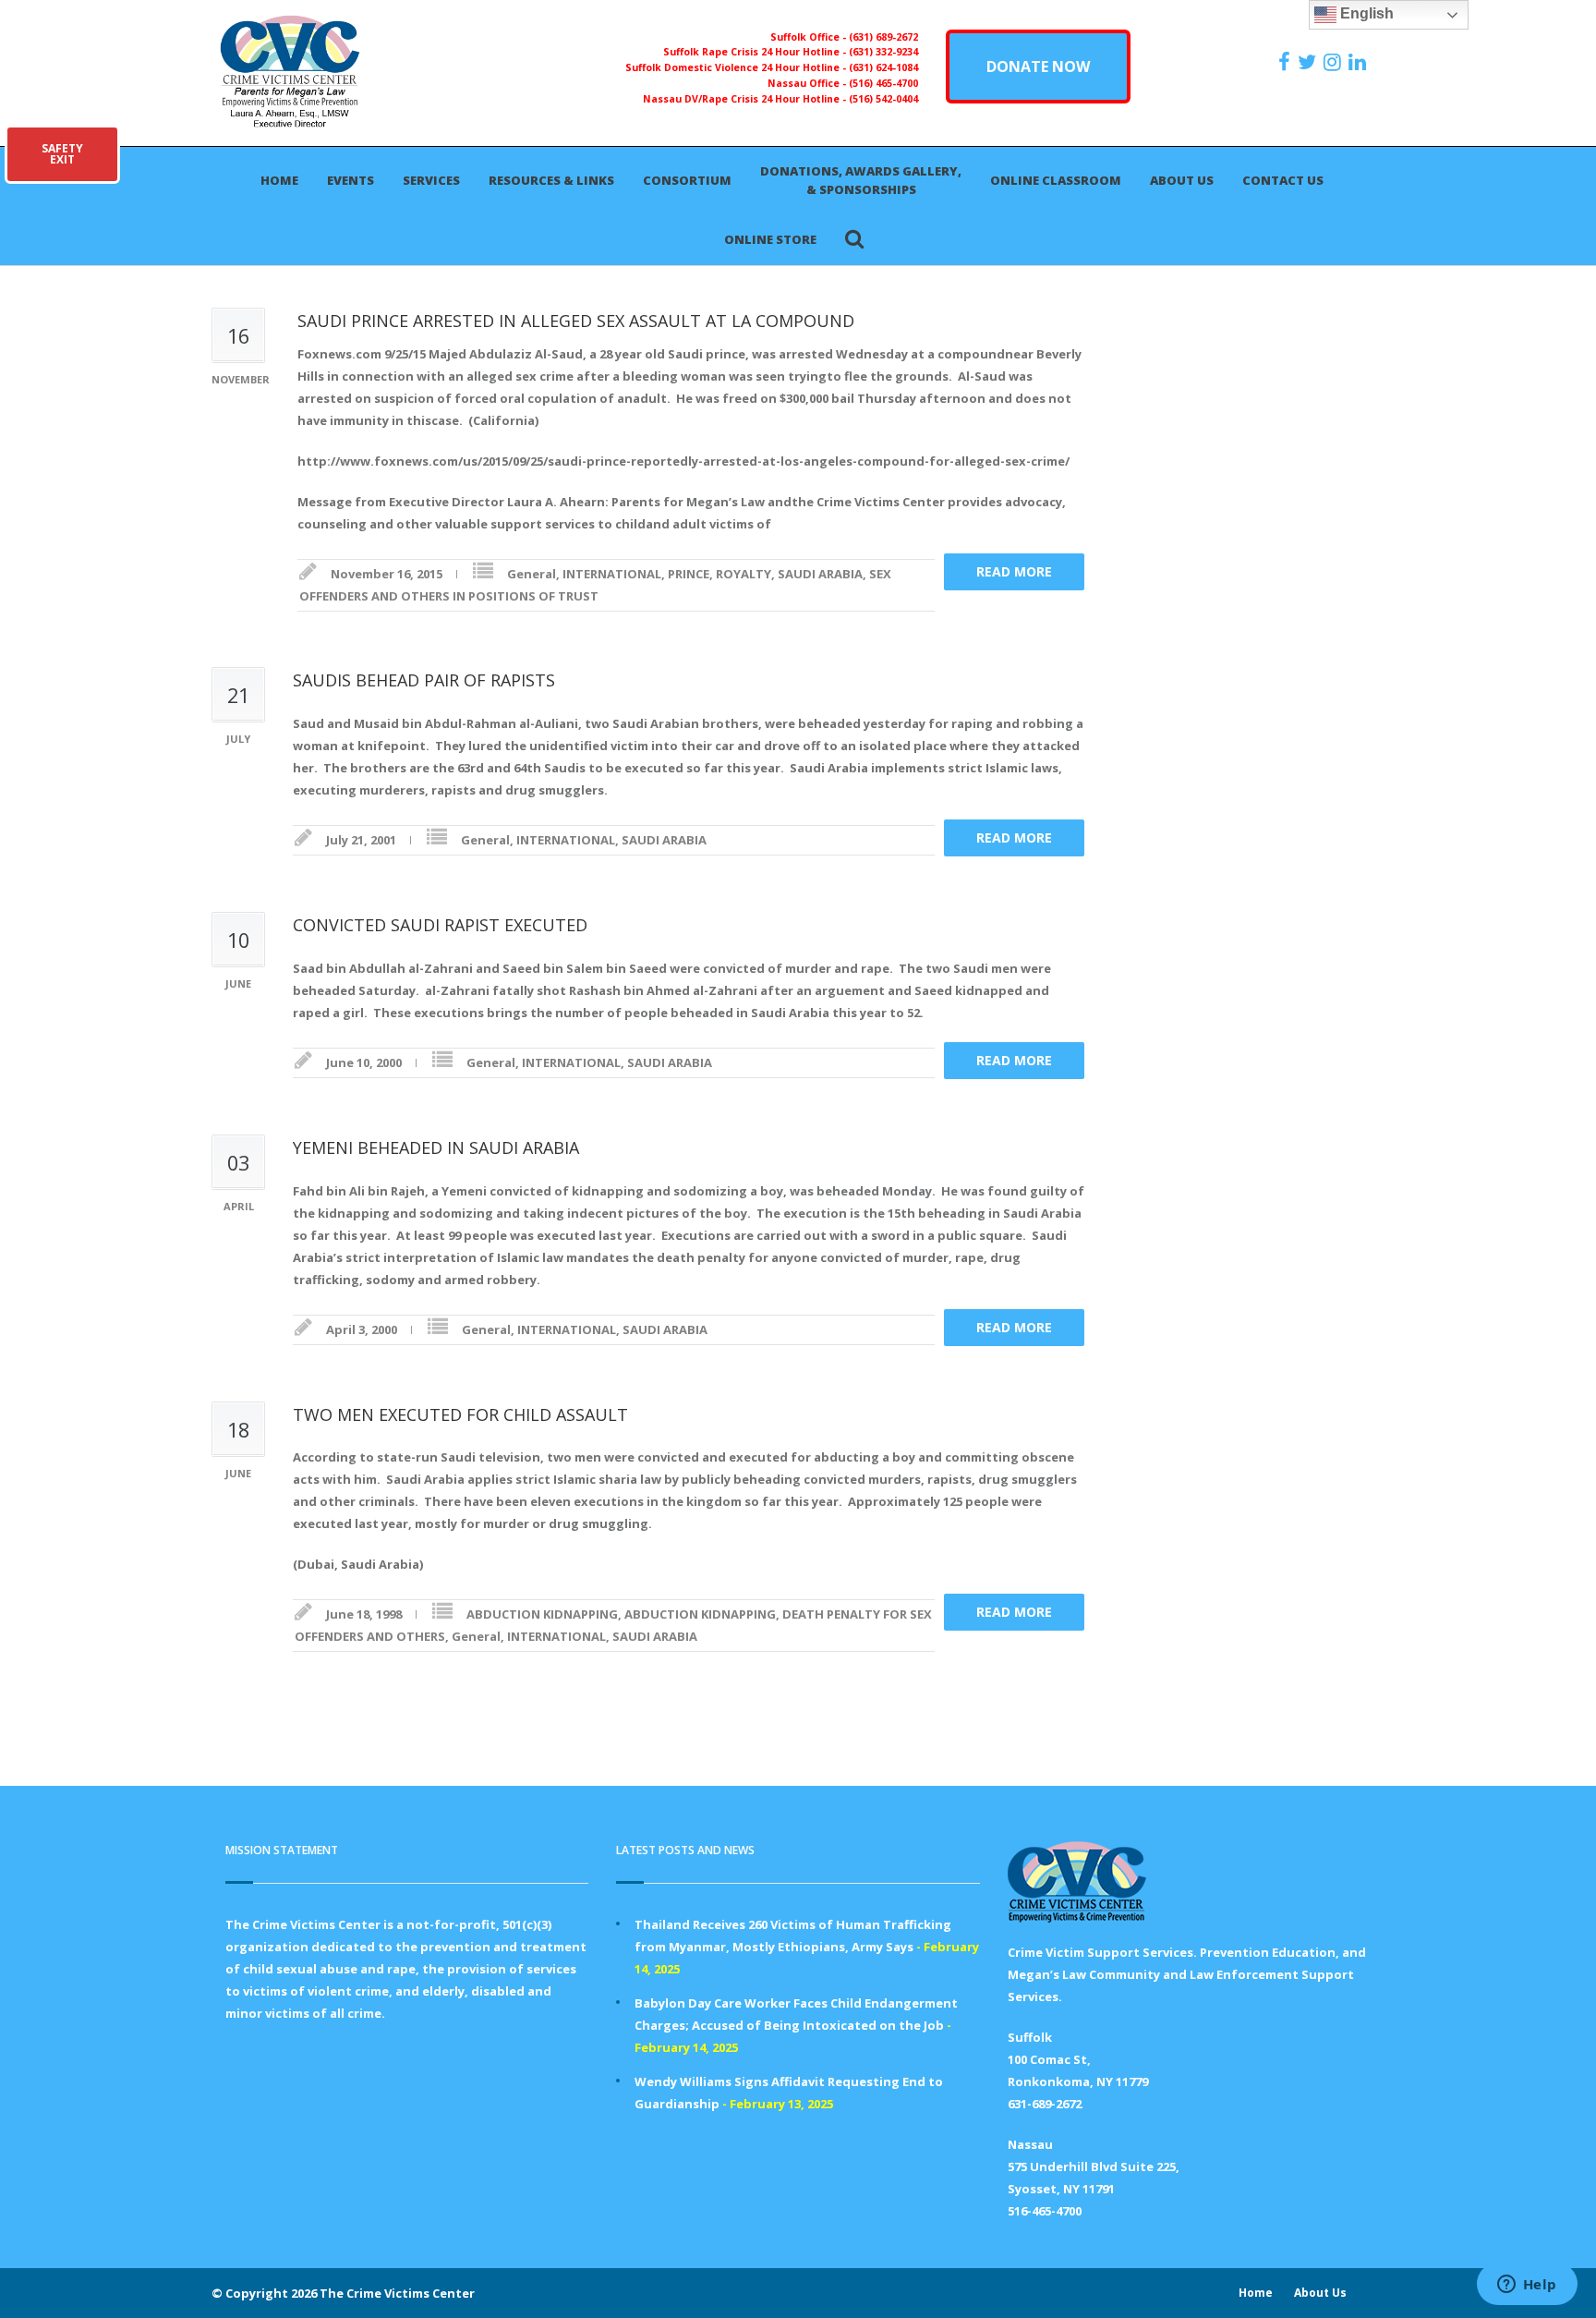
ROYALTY (744, 574)
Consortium (687, 180)
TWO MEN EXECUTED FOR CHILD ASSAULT (460, 1414)
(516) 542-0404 (883, 99)
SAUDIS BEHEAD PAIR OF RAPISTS (424, 680)
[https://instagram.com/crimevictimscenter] (1335, 62)
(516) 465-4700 (883, 83)
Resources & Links (551, 180)
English (1365, 13)
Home (279, 180)
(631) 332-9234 (883, 52)
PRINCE (689, 574)
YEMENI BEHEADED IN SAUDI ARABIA (436, 1147)
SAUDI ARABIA (820, 574)
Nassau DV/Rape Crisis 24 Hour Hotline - (746, 99)
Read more (1014, 571)
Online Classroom (1056, 180)
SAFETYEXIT (62, 154)
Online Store (770, 239)
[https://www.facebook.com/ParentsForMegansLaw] (1287, 62)
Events (351, 180)
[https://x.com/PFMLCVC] (1309, 62)
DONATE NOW (1038, 67)
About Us (1182, 180)
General (532, 574)
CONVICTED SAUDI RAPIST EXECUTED (440, 925)
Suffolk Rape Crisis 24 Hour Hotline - (756, 52)
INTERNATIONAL (612, 574)
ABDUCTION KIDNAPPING (542, 1614)
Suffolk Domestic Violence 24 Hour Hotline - (737, 67)
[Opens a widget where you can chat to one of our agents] (1527, 2286)
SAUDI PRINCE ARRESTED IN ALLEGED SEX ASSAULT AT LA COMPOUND (580, 321)
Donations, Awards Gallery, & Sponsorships (861, 180)
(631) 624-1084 (883, 67)
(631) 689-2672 (883, 37)
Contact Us (1283, 180)
